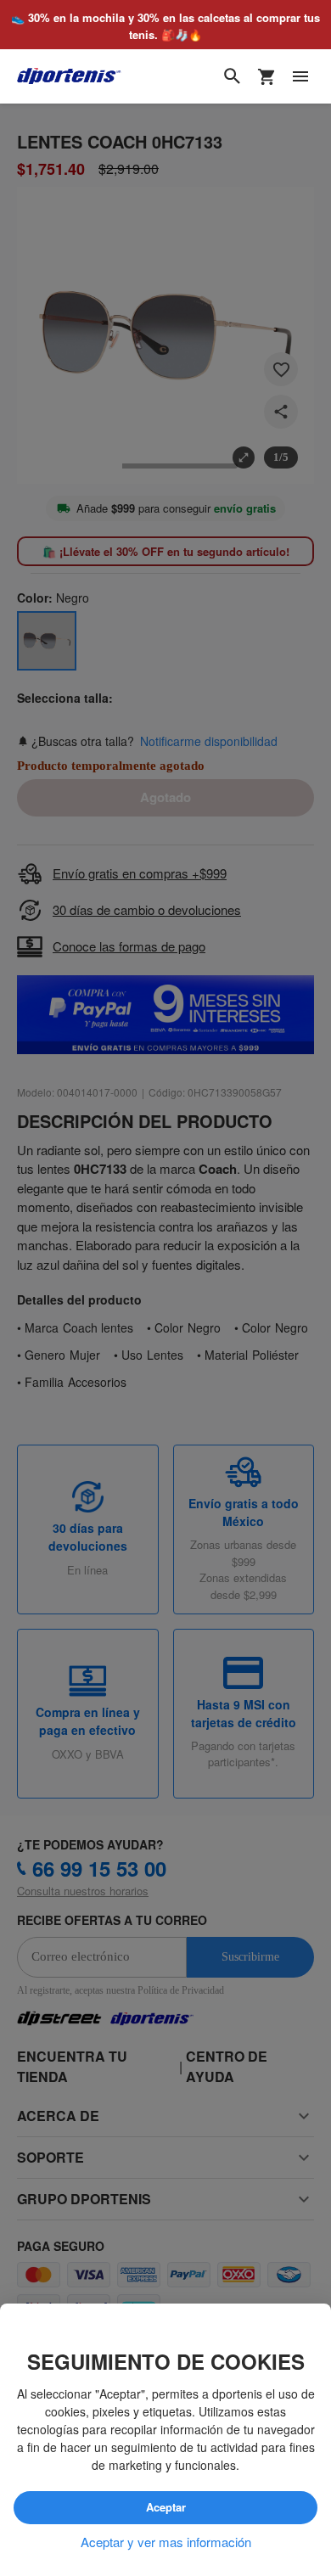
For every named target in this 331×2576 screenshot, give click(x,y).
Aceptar (166, 2507)
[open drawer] (300, 77)
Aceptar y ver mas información (166, 2542)
